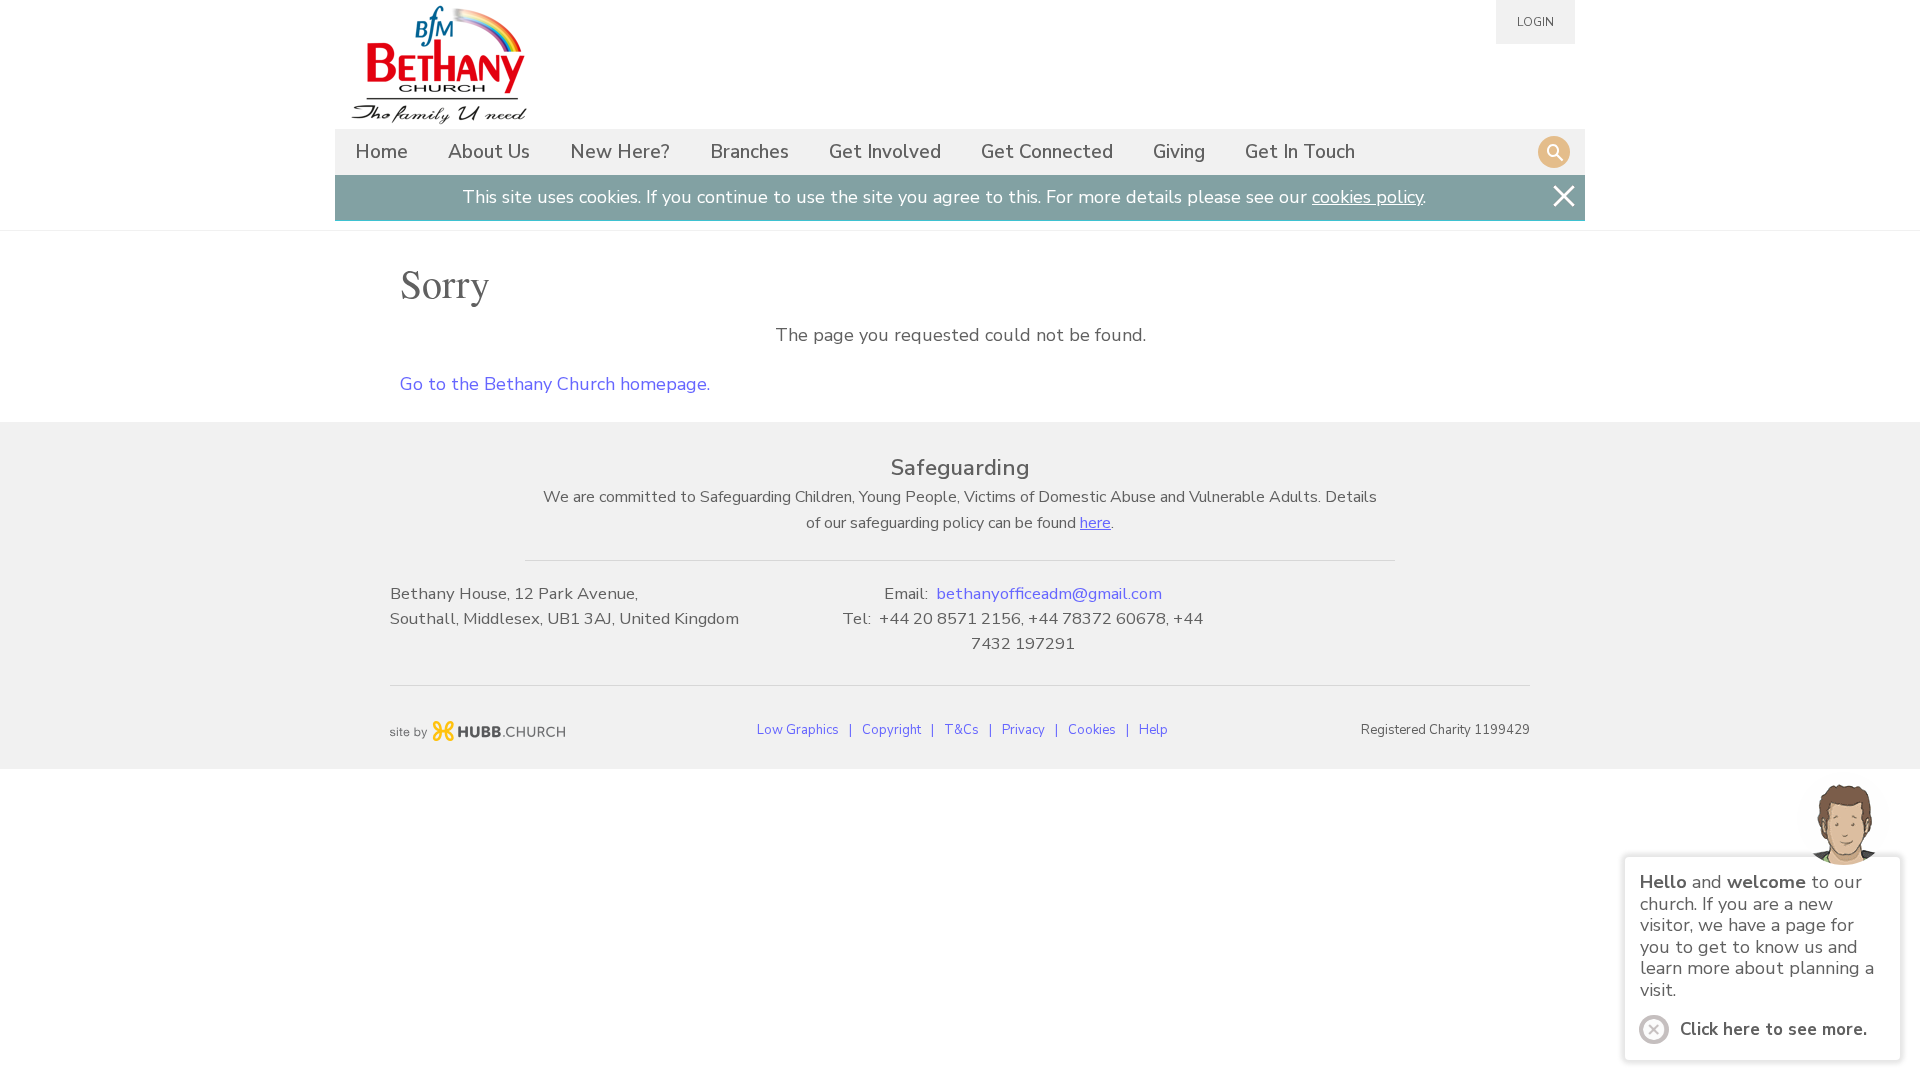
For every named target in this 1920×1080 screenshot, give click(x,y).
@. (1049, 593)
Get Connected (1047, 152)
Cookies (1092, 730)
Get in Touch (1300, 152)
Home (381, 152)
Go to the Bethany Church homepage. (555, 384)
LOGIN (1535, 22)
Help (1153, 730)
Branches (749, 152)
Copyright (891, 730)
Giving (1179, 152)
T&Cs (961, 730)
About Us (489, 152)
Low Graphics (798, 730)
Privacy (1023, 730)
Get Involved (885, 152)
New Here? (620, 152)
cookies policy (1367, 197)
